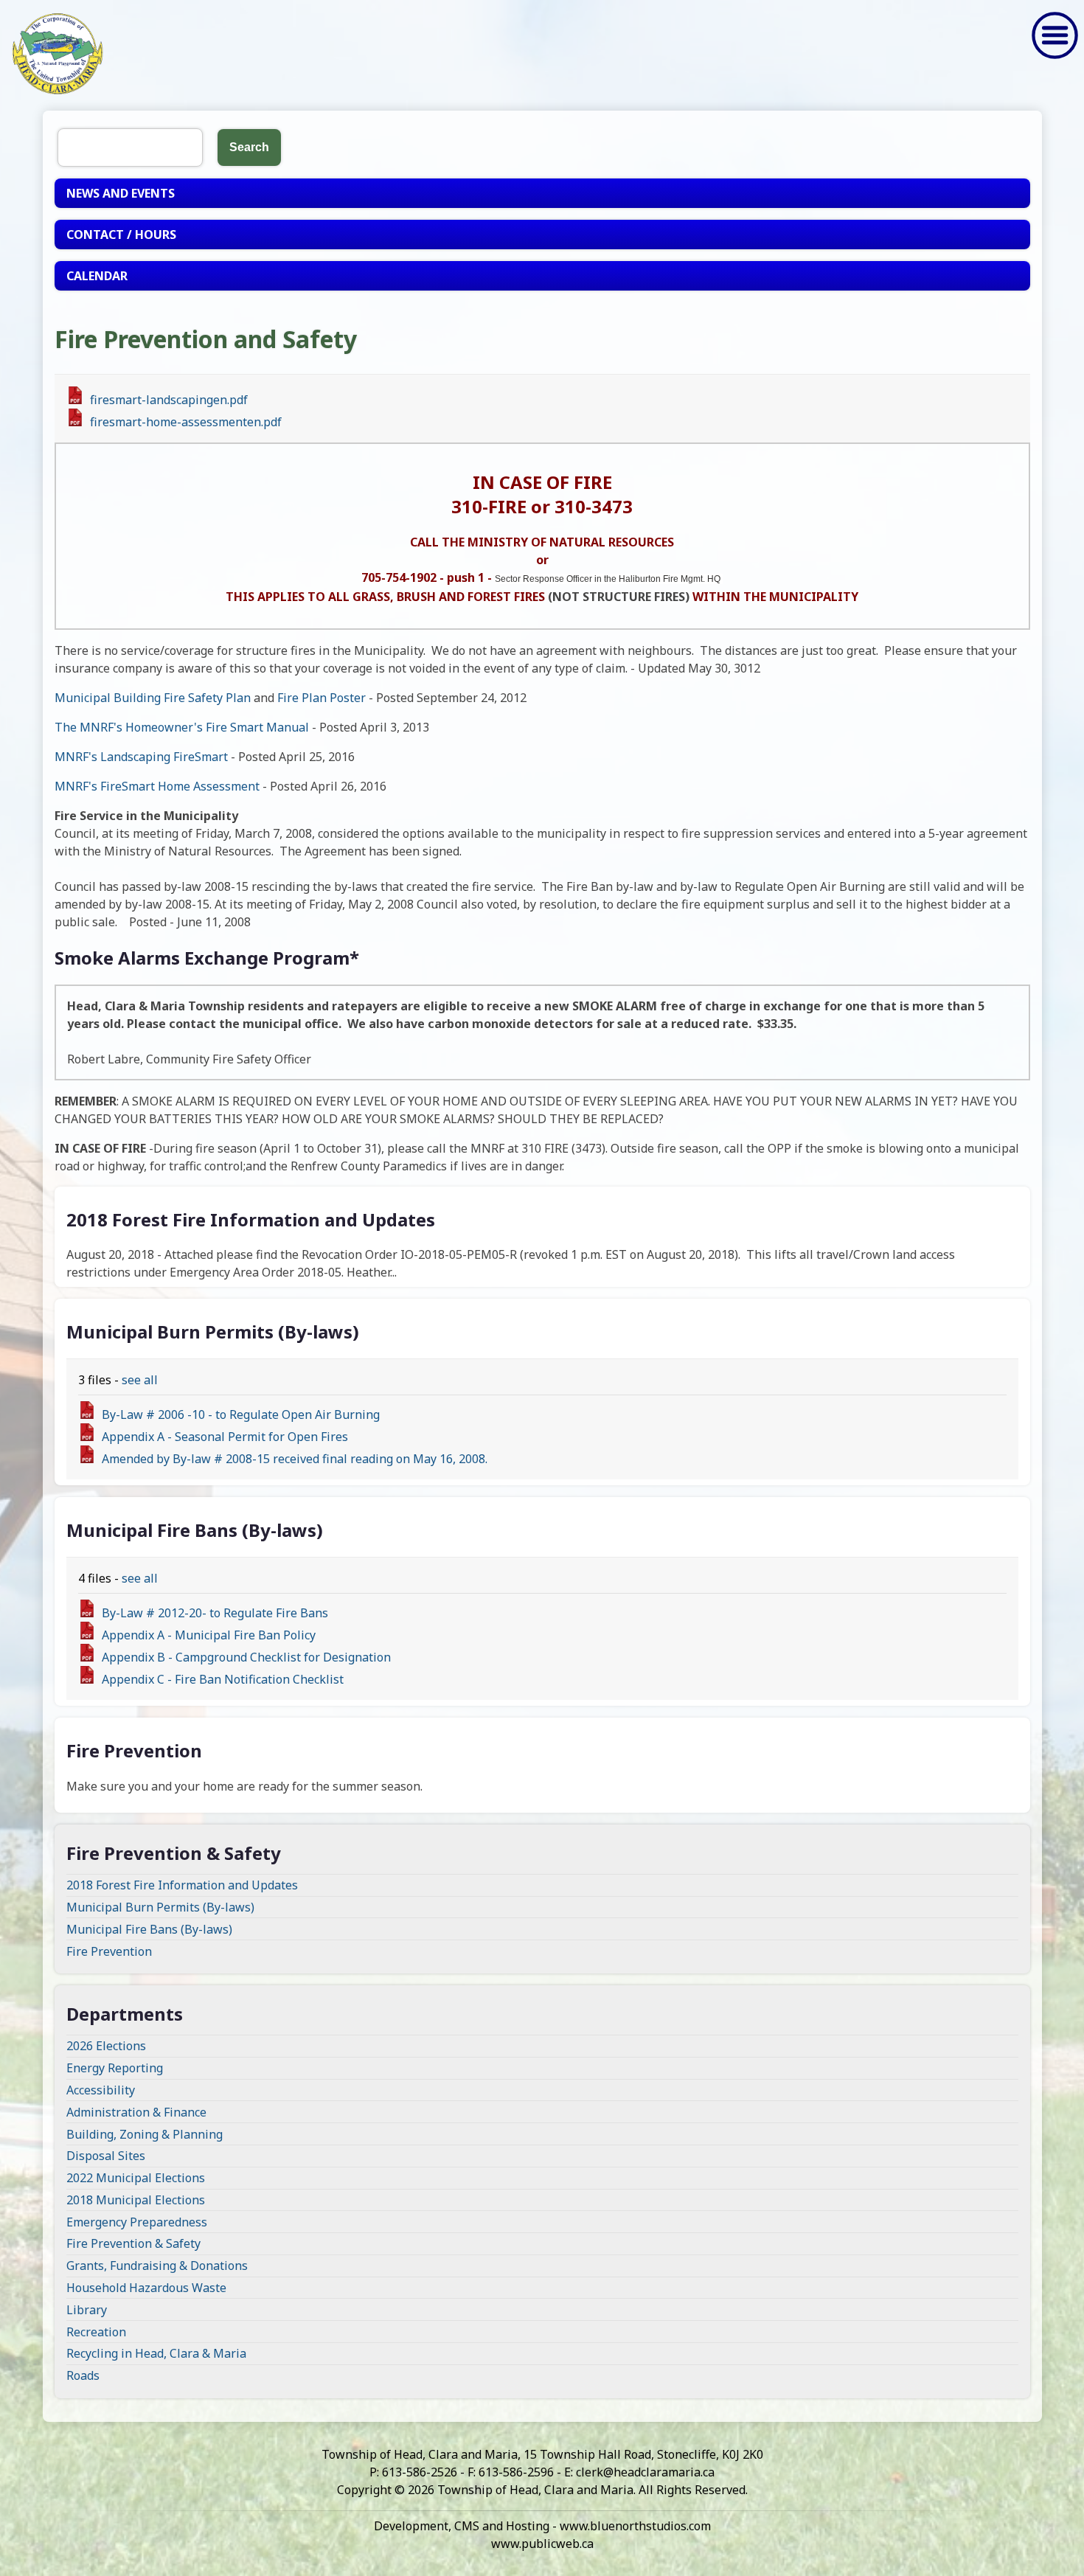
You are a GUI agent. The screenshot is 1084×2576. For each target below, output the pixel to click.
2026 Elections (106, 2046)
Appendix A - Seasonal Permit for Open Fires (225, 1437)
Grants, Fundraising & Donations (157, 2266)
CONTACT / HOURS (121, 235)
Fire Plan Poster (322, 698)
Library (87, 2310)
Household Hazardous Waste (146, 2288)
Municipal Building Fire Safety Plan (153, 698)
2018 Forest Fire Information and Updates (182, 1885)
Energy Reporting (115, 2068)
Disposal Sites (106, 2156)
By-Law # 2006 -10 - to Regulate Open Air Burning (241, 1414)
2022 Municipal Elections (136, 2178)
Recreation (96, 2332)
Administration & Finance (136, 2112)
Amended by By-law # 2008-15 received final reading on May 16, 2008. (295, 1459)
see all (140, 1380)
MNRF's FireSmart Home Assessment (159, 786)
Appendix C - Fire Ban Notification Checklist (223, 1679)
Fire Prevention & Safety (133, 2243)
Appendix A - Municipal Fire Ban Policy (209, 1635)
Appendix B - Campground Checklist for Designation (246, 1657)
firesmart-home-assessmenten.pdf (186, 422)
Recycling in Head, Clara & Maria (156, 2353)
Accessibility (101, 2090)
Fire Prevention (109, 1951)
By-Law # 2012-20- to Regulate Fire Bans (215, 1613)
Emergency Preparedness (137, 2222)
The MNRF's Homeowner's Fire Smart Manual (182, 727)
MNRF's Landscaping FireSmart (143, 757)
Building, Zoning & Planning (145, 2134)
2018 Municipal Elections (136, 2200)
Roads (83, 2375)
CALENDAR (97, 276)
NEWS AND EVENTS (121, 193)
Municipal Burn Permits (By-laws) (160, 1907)
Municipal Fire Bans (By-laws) (149, 1929)
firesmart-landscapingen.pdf (169, 400)
